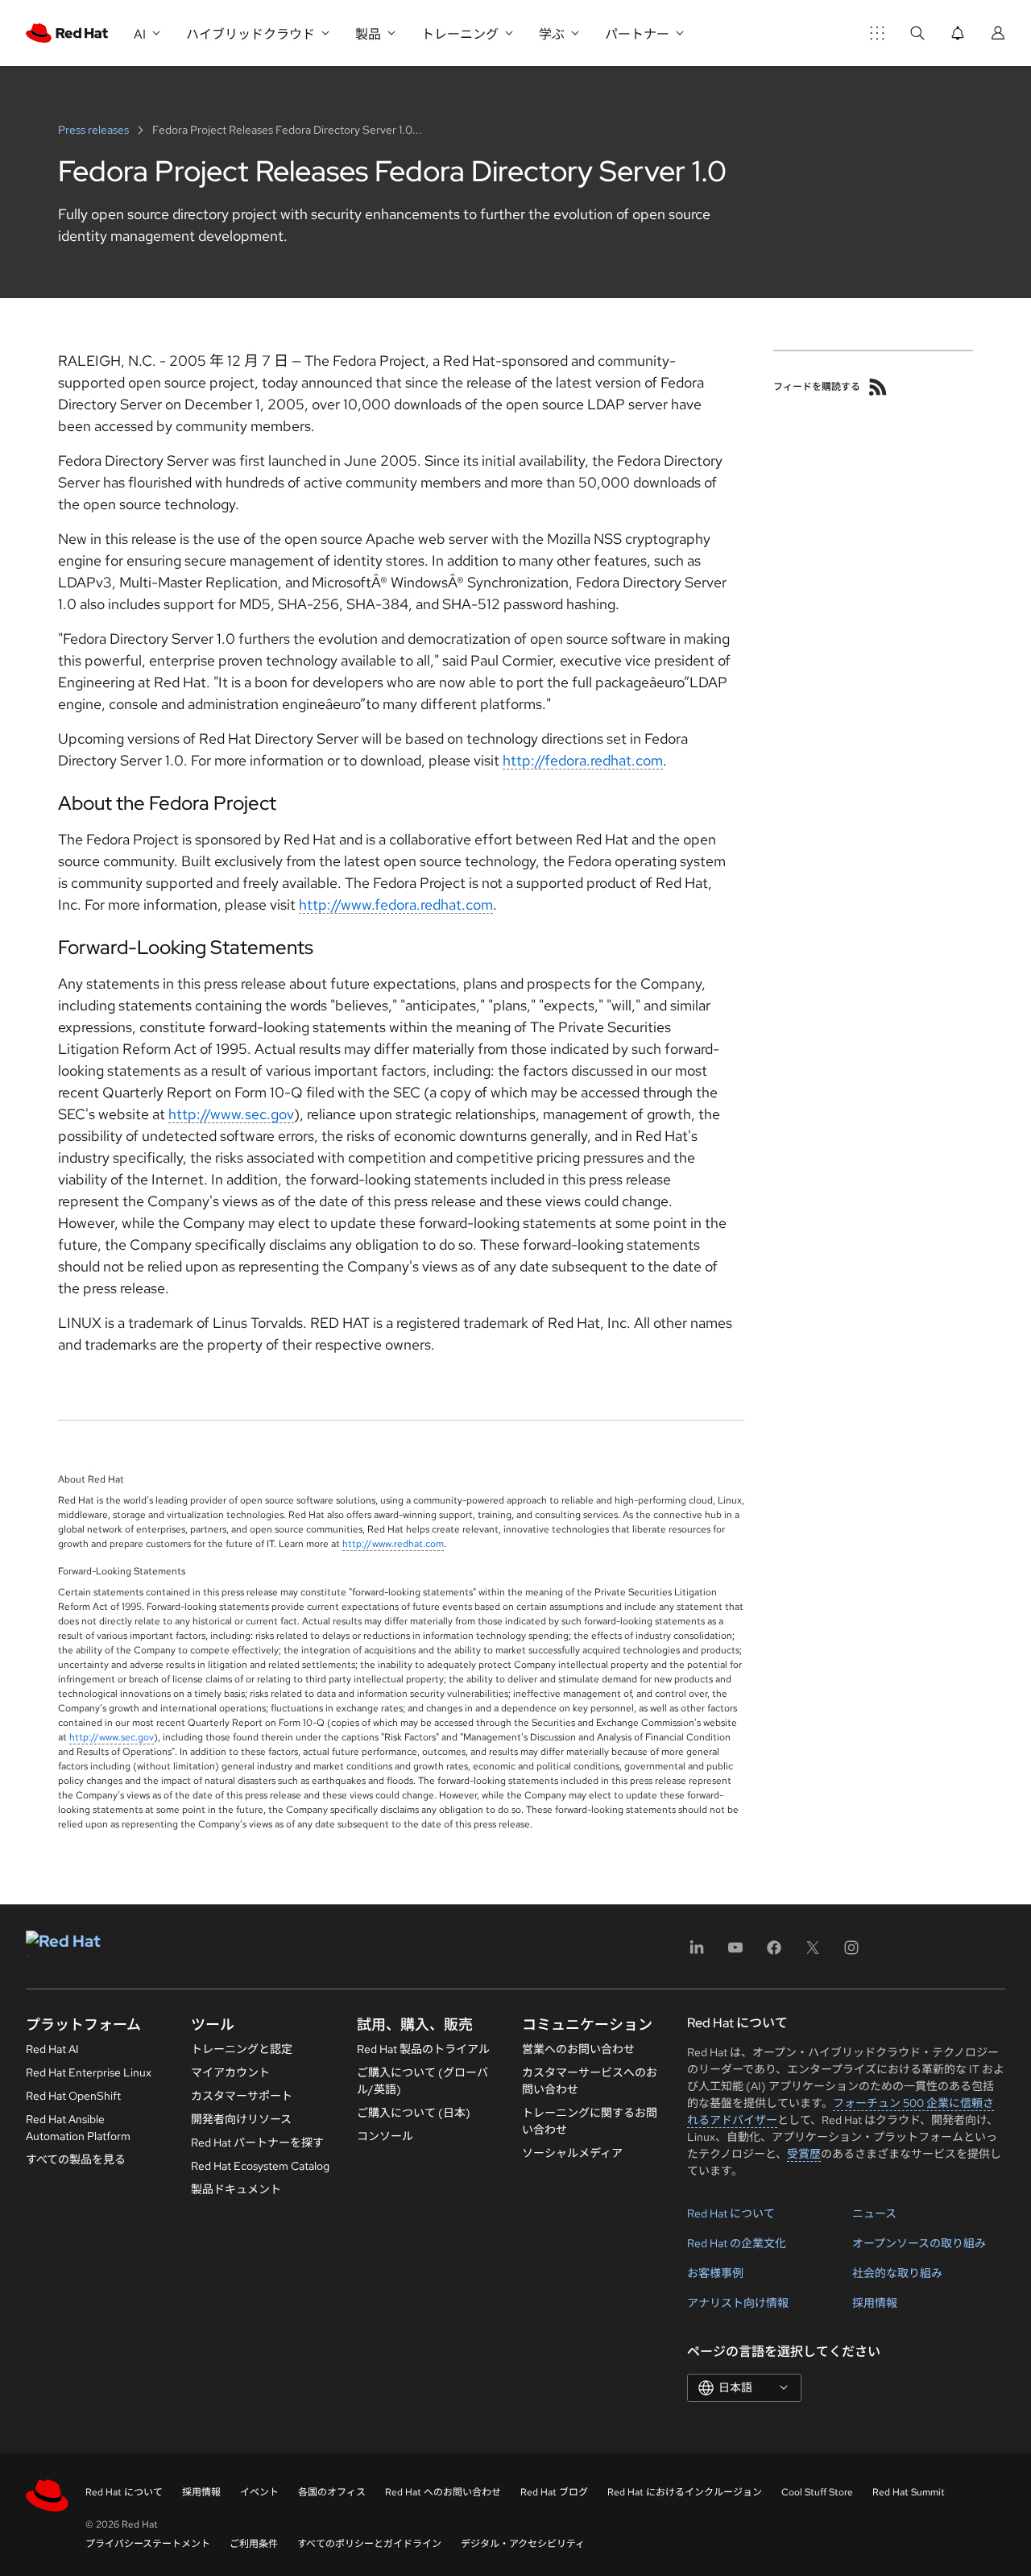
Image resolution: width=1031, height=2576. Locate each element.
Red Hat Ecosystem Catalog (260, 2166)
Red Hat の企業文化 (737, 2243)
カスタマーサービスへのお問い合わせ (590, 2081)
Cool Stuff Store (817, 2492)
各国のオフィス (332, 2492)
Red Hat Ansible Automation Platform (78, 2128)
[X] (813, 1953)
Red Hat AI (52, 2049)
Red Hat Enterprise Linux (89, 2072)
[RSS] (878, 387)
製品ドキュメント (236, 2189)
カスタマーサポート (242, 2096)
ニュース (874, 2213)
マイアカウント (230, 2072)
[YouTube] (735, 1953)
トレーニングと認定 (242, 2049)
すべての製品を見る (76, 2159)
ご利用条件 (254, 2544)
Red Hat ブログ (554, 2492)
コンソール (385, 2136)
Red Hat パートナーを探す (257, 2143)
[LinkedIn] (697, 1953)
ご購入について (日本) (414, 2113)
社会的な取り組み (897, 2273)
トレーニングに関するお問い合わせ (590, 2121)
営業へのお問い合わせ (578, 2049)
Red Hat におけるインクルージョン (685, 2492)
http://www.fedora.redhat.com (396, 904)
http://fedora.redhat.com (583, 760)
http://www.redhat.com (393, 1544)
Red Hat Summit (909, 2492)
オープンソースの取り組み (919, 2243)
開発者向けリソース (241, 2119)
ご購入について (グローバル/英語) (422, 2081)
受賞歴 (804, 2154)
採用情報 (875, 2303)
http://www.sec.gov (231, 1114)
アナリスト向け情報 (738, 2303)
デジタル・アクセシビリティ (523, 2544)
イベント (259, 2492)
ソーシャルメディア (572, 2153)
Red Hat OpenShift (73, 2096)
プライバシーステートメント (148, 2544)
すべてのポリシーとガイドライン (369, 2544)
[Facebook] (774, 1953)
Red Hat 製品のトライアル (423, 2049)
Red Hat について (731, 2213)
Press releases (95, 130)
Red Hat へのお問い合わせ (443, 2492)
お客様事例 (715, 2273)
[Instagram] (851, 1953)
